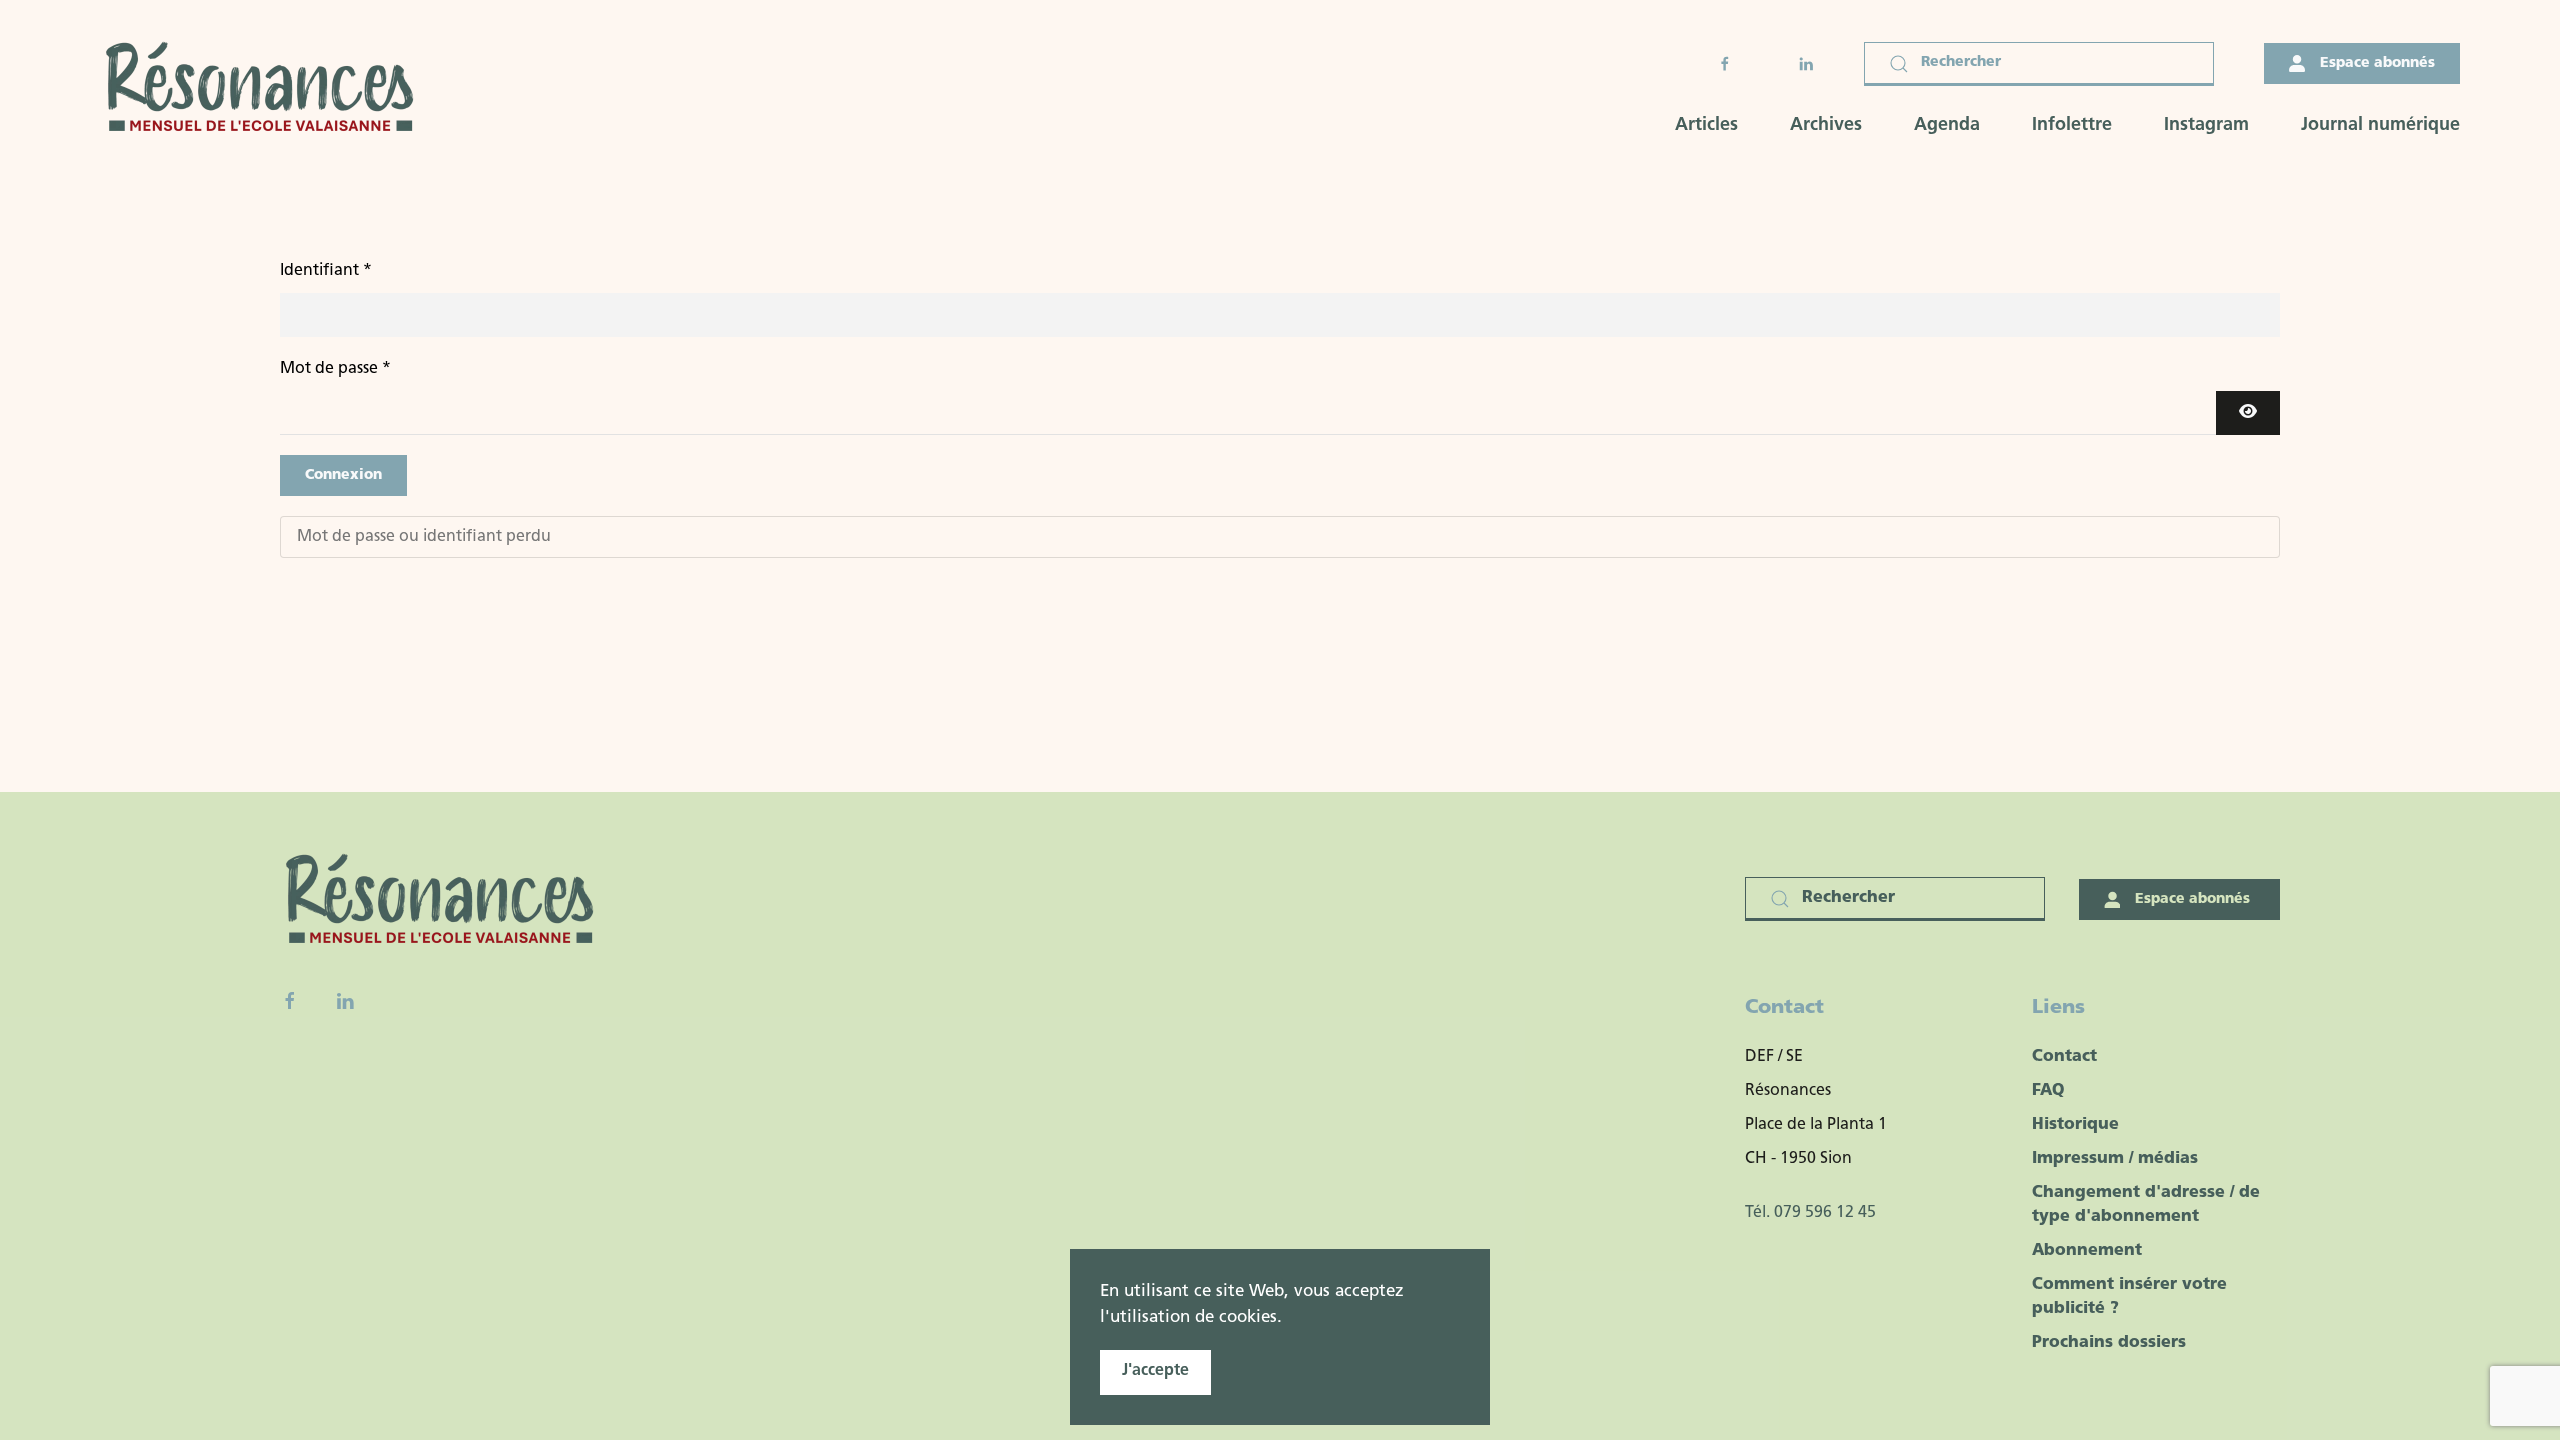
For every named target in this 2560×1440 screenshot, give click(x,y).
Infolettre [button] (2072, 126)
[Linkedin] (345, 1001)
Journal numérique (2380, 126)
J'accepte (1155, 1371)
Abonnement (2087, 1251)
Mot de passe (335, 369)
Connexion (343, 475)
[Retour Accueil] (266, 89)
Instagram (2206, 126)
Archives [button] (1826, 126)
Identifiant (326, 271)
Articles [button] (1706, 126)
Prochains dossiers (2109, 1343)
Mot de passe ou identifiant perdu (424, 537)
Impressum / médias (2115, 1159)
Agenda (1947, 126)
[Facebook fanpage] (290, 1001)
